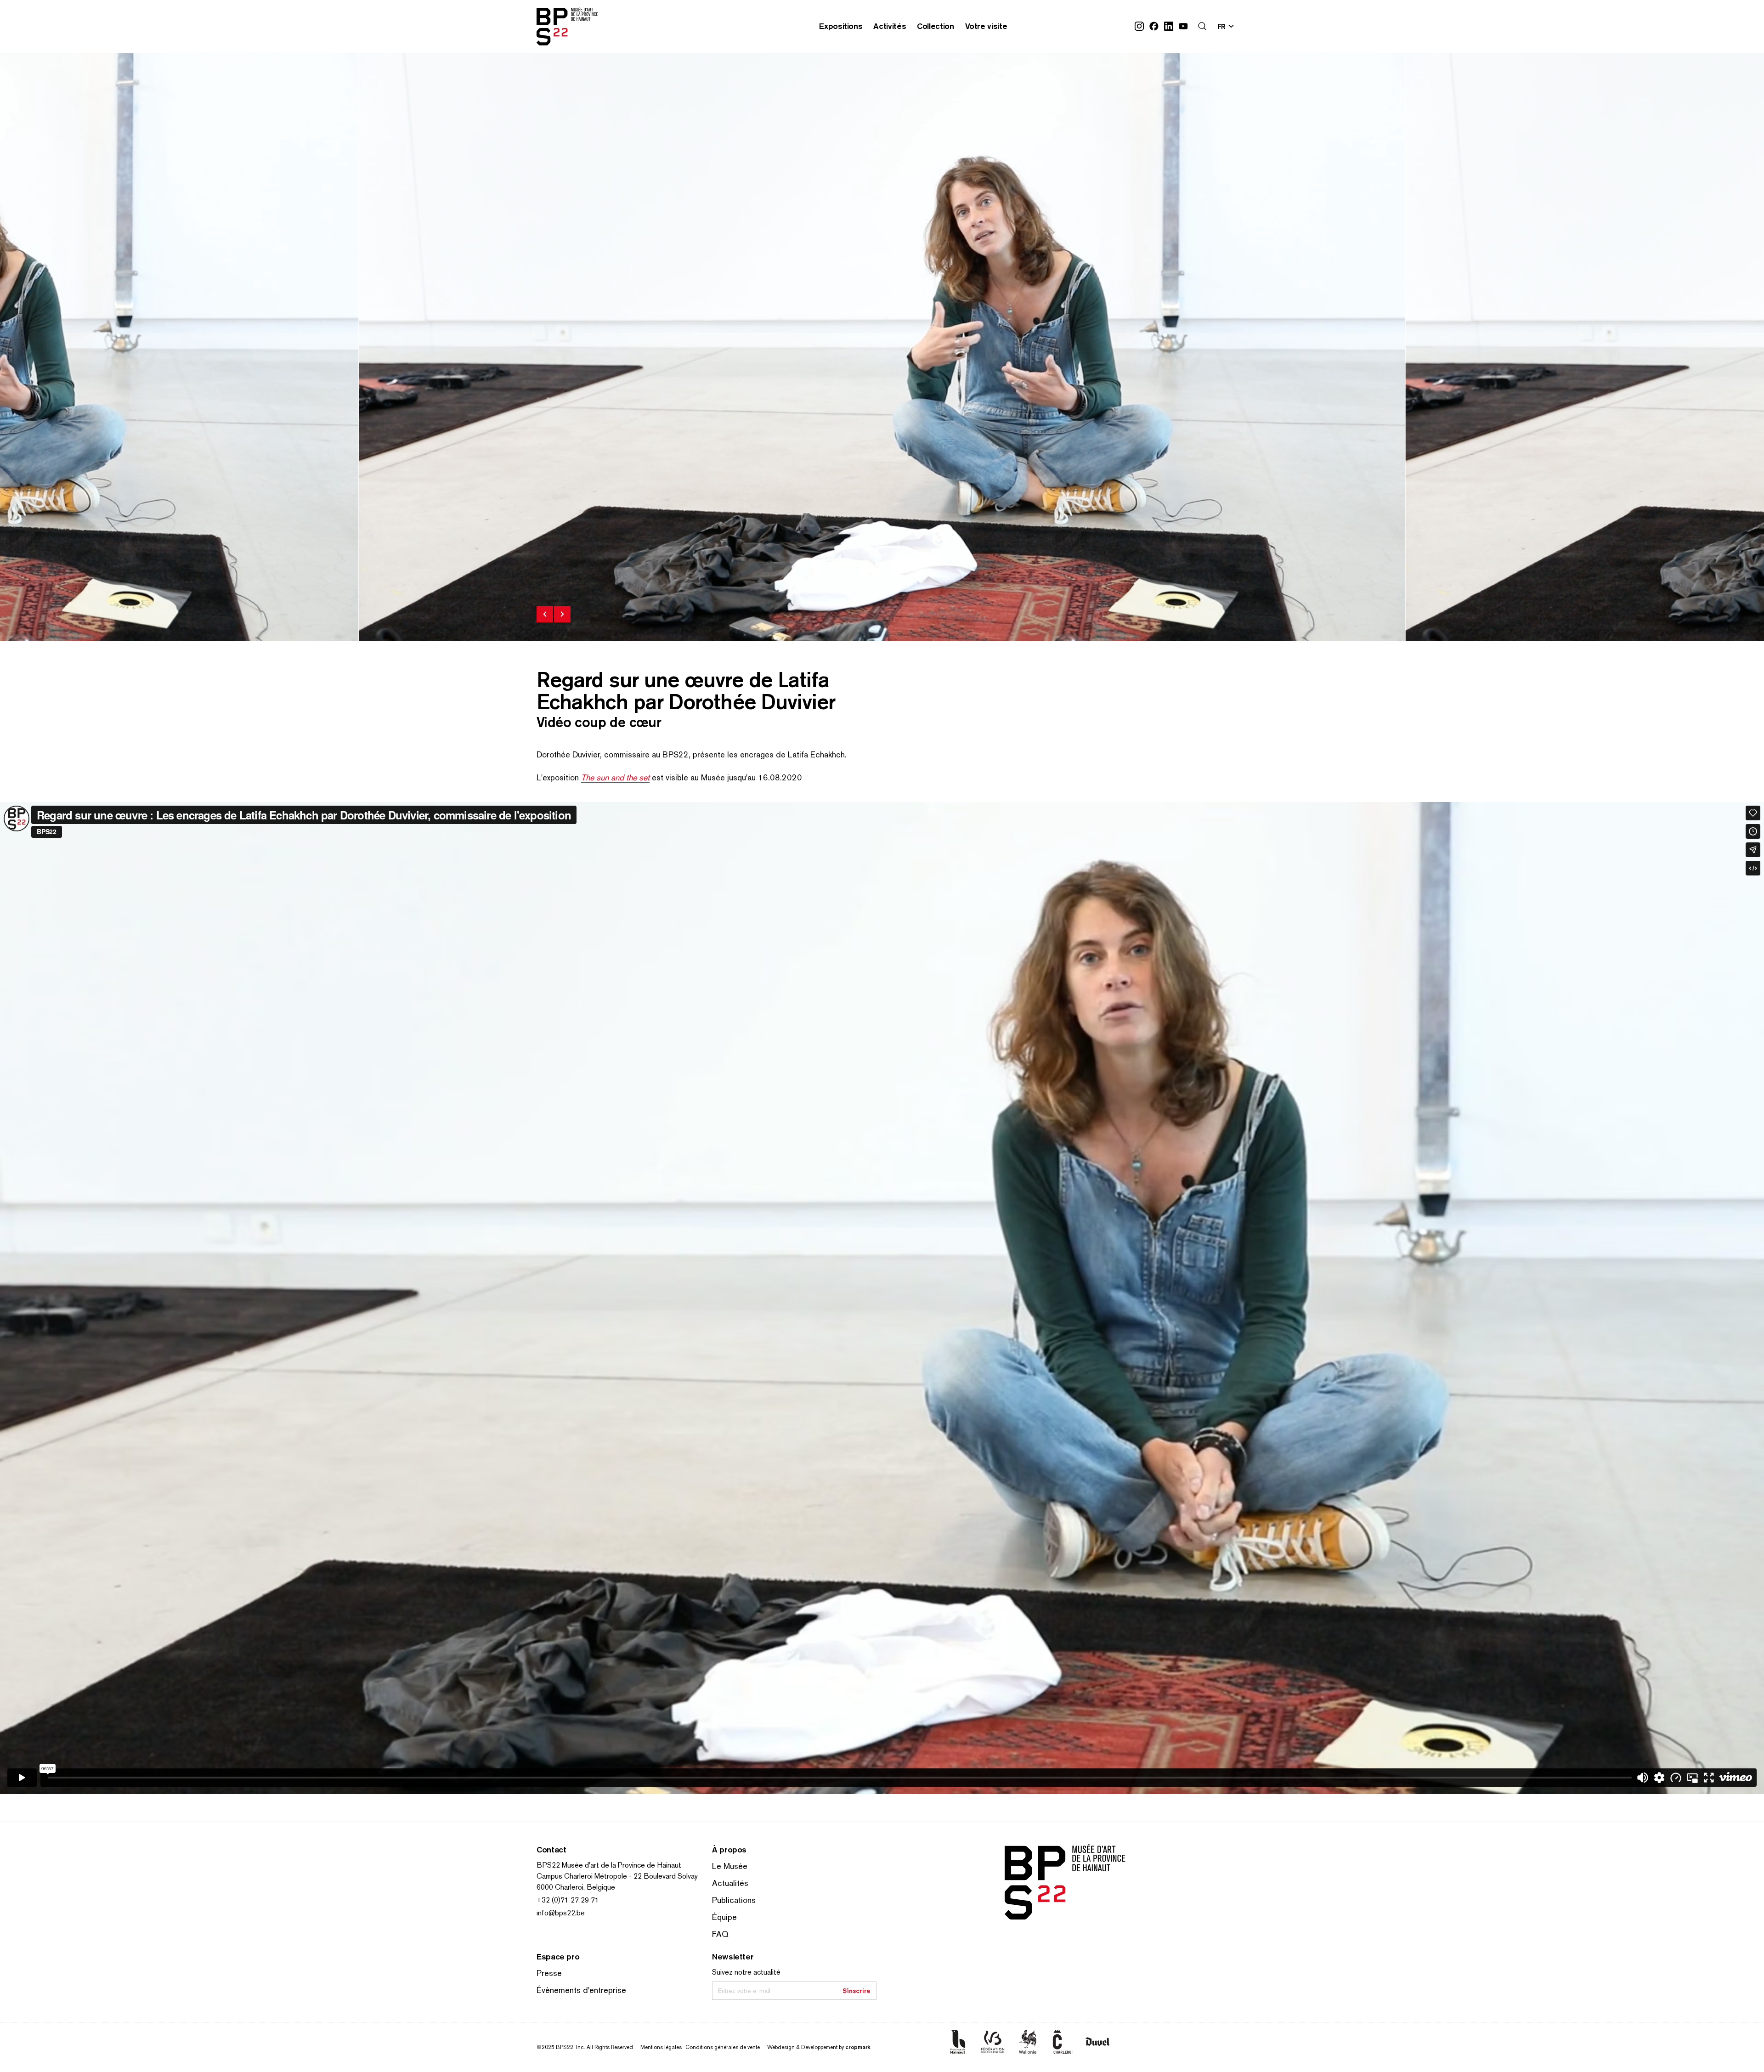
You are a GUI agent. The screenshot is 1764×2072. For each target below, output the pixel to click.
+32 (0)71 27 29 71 (568, 1900)
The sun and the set (615, 777)
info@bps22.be (561, 1913)
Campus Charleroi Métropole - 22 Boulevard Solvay (617, 1876)
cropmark (858, 2047)
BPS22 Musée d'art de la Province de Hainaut (609, 1865)
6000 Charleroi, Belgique (576, 1887)
